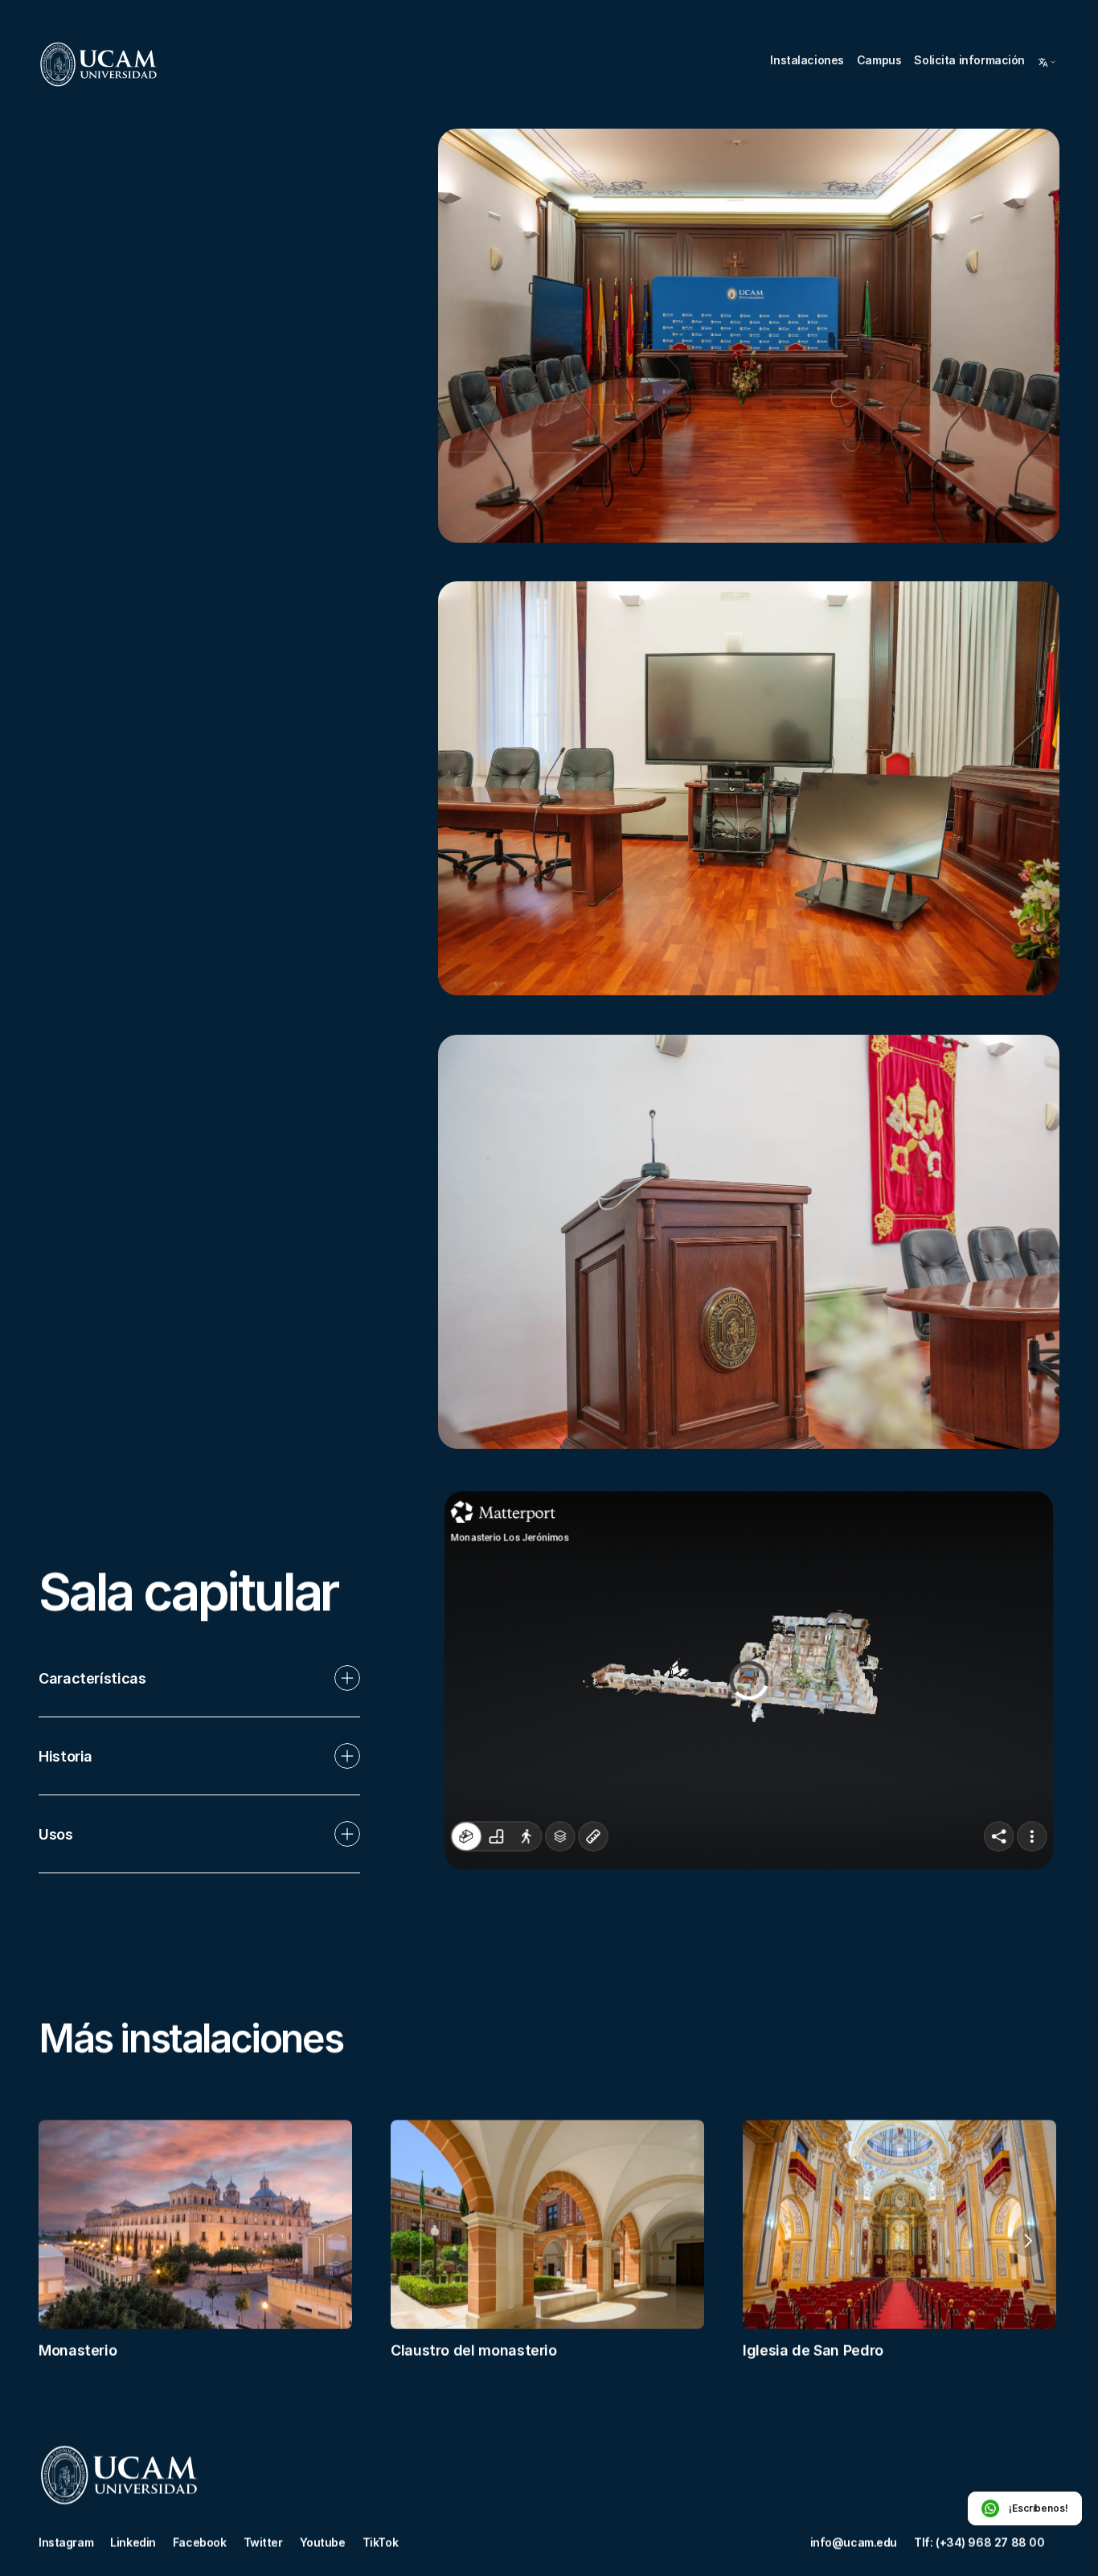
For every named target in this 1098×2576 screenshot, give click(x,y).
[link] (98, 64)
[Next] (1027, 2241)
